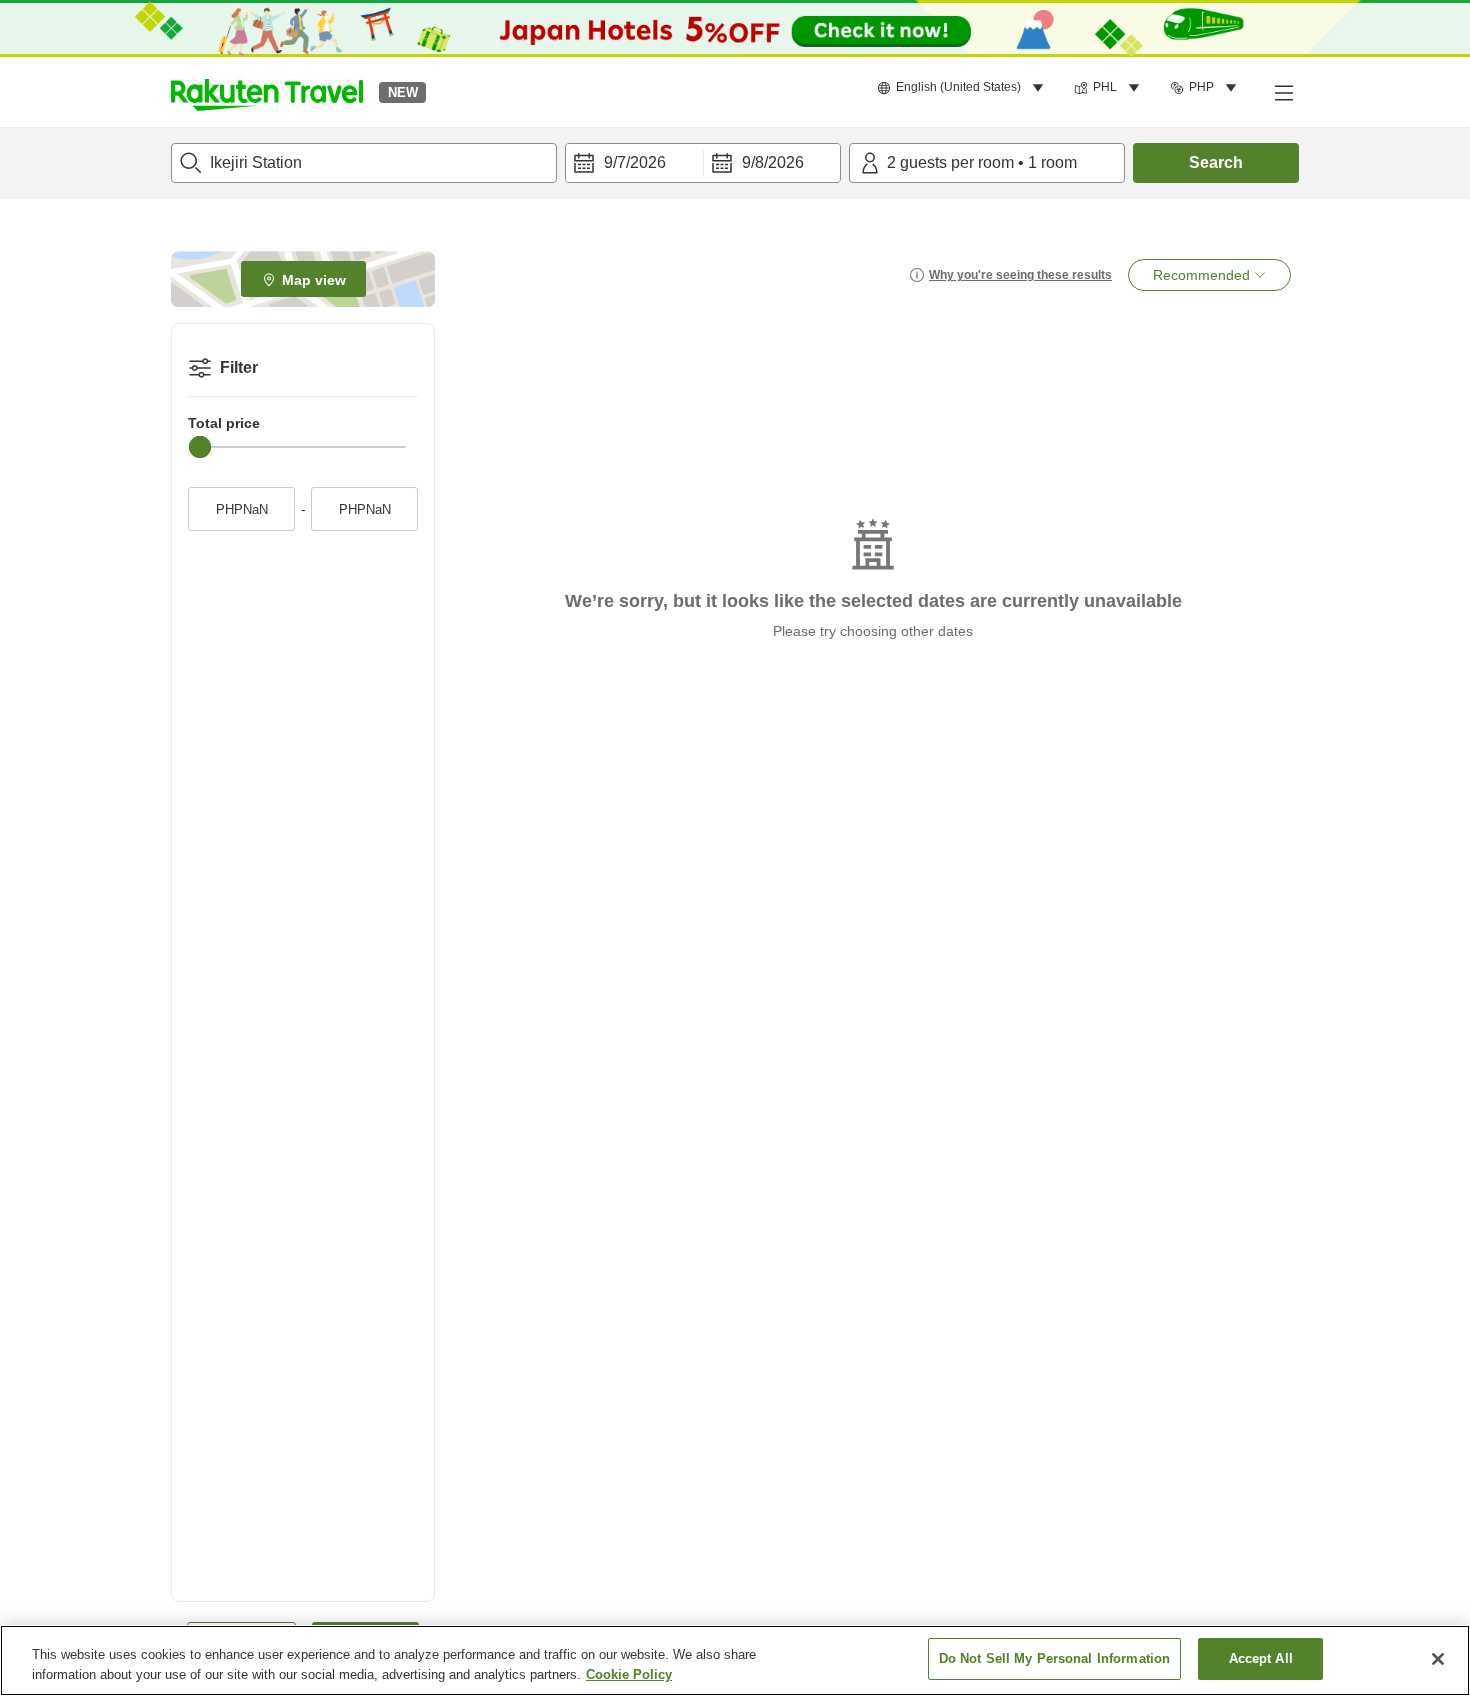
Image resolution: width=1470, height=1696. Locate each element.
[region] (735, 1660)
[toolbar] (703, 163)
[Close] (1438, 1659)
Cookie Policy (629, 1674)
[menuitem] (963, 88)
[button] (267, 92)
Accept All (1261, 1658)
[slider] (200, 447)
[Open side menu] (1283, 92)
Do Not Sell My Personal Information (1055, 1658)
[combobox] (364, 163)
